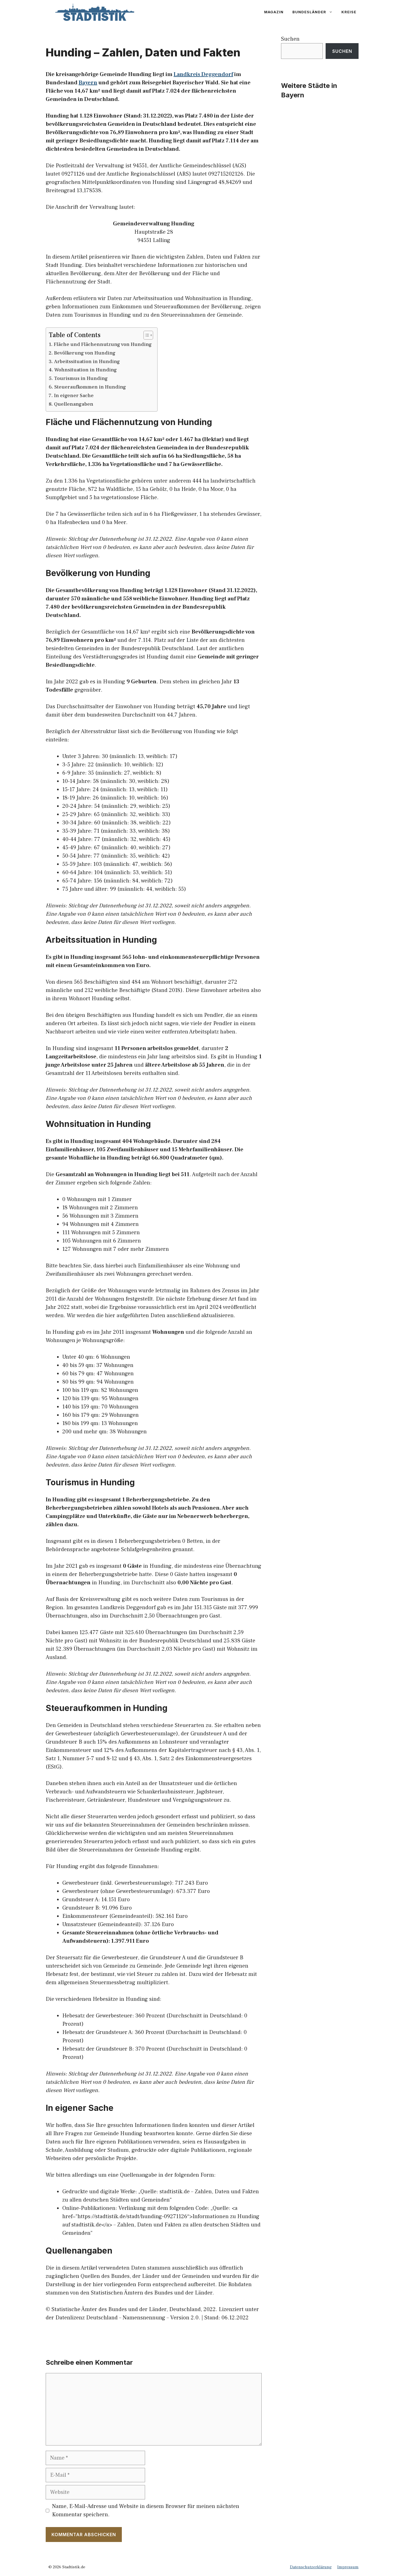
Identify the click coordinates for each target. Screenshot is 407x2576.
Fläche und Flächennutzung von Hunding (103, 344)
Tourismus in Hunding (81, 378)
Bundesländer (309, 12)
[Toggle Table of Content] (145, 335)
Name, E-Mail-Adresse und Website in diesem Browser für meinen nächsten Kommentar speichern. (146, 2510)
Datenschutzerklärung (311, 2567)
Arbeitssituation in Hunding (87, 362)
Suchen (290, 39)
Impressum (348, 2567)
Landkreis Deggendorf (203, 74)
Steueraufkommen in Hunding (90, 387)
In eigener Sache (74, 396)
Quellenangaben (74, 404)
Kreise (349, 12)
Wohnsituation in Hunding (86, 370)
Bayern (88, 83)
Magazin (274, 12)
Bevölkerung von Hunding (85, 353)
